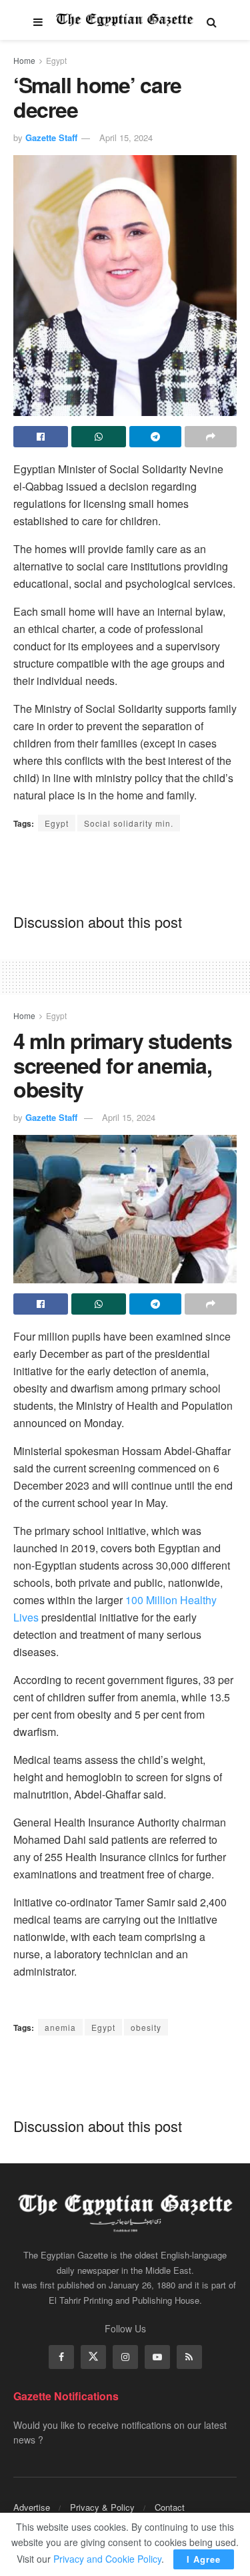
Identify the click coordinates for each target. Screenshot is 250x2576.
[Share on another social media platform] (211, 437)
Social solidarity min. (129, 823)
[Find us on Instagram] (125, 2357)
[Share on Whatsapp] (99, 437)
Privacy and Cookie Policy (107, 2559)
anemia (60, 2027)
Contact (170, 2507)
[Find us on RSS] (189, 2357)
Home (24, 60)
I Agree (204, 2559)
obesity (146, 2027)
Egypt (56, 60)
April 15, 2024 (126, 137)
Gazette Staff (51, 137)
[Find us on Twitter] (93, 2357)
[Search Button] (212, 20)
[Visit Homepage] (125, 20)
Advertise (32, 2507)
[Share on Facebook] (41, 437)
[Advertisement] (125, 871)
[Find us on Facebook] (61, 2357)
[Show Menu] (38, 20)
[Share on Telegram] (155, 437)
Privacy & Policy (102, 2507)
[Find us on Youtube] (157, 2357)
